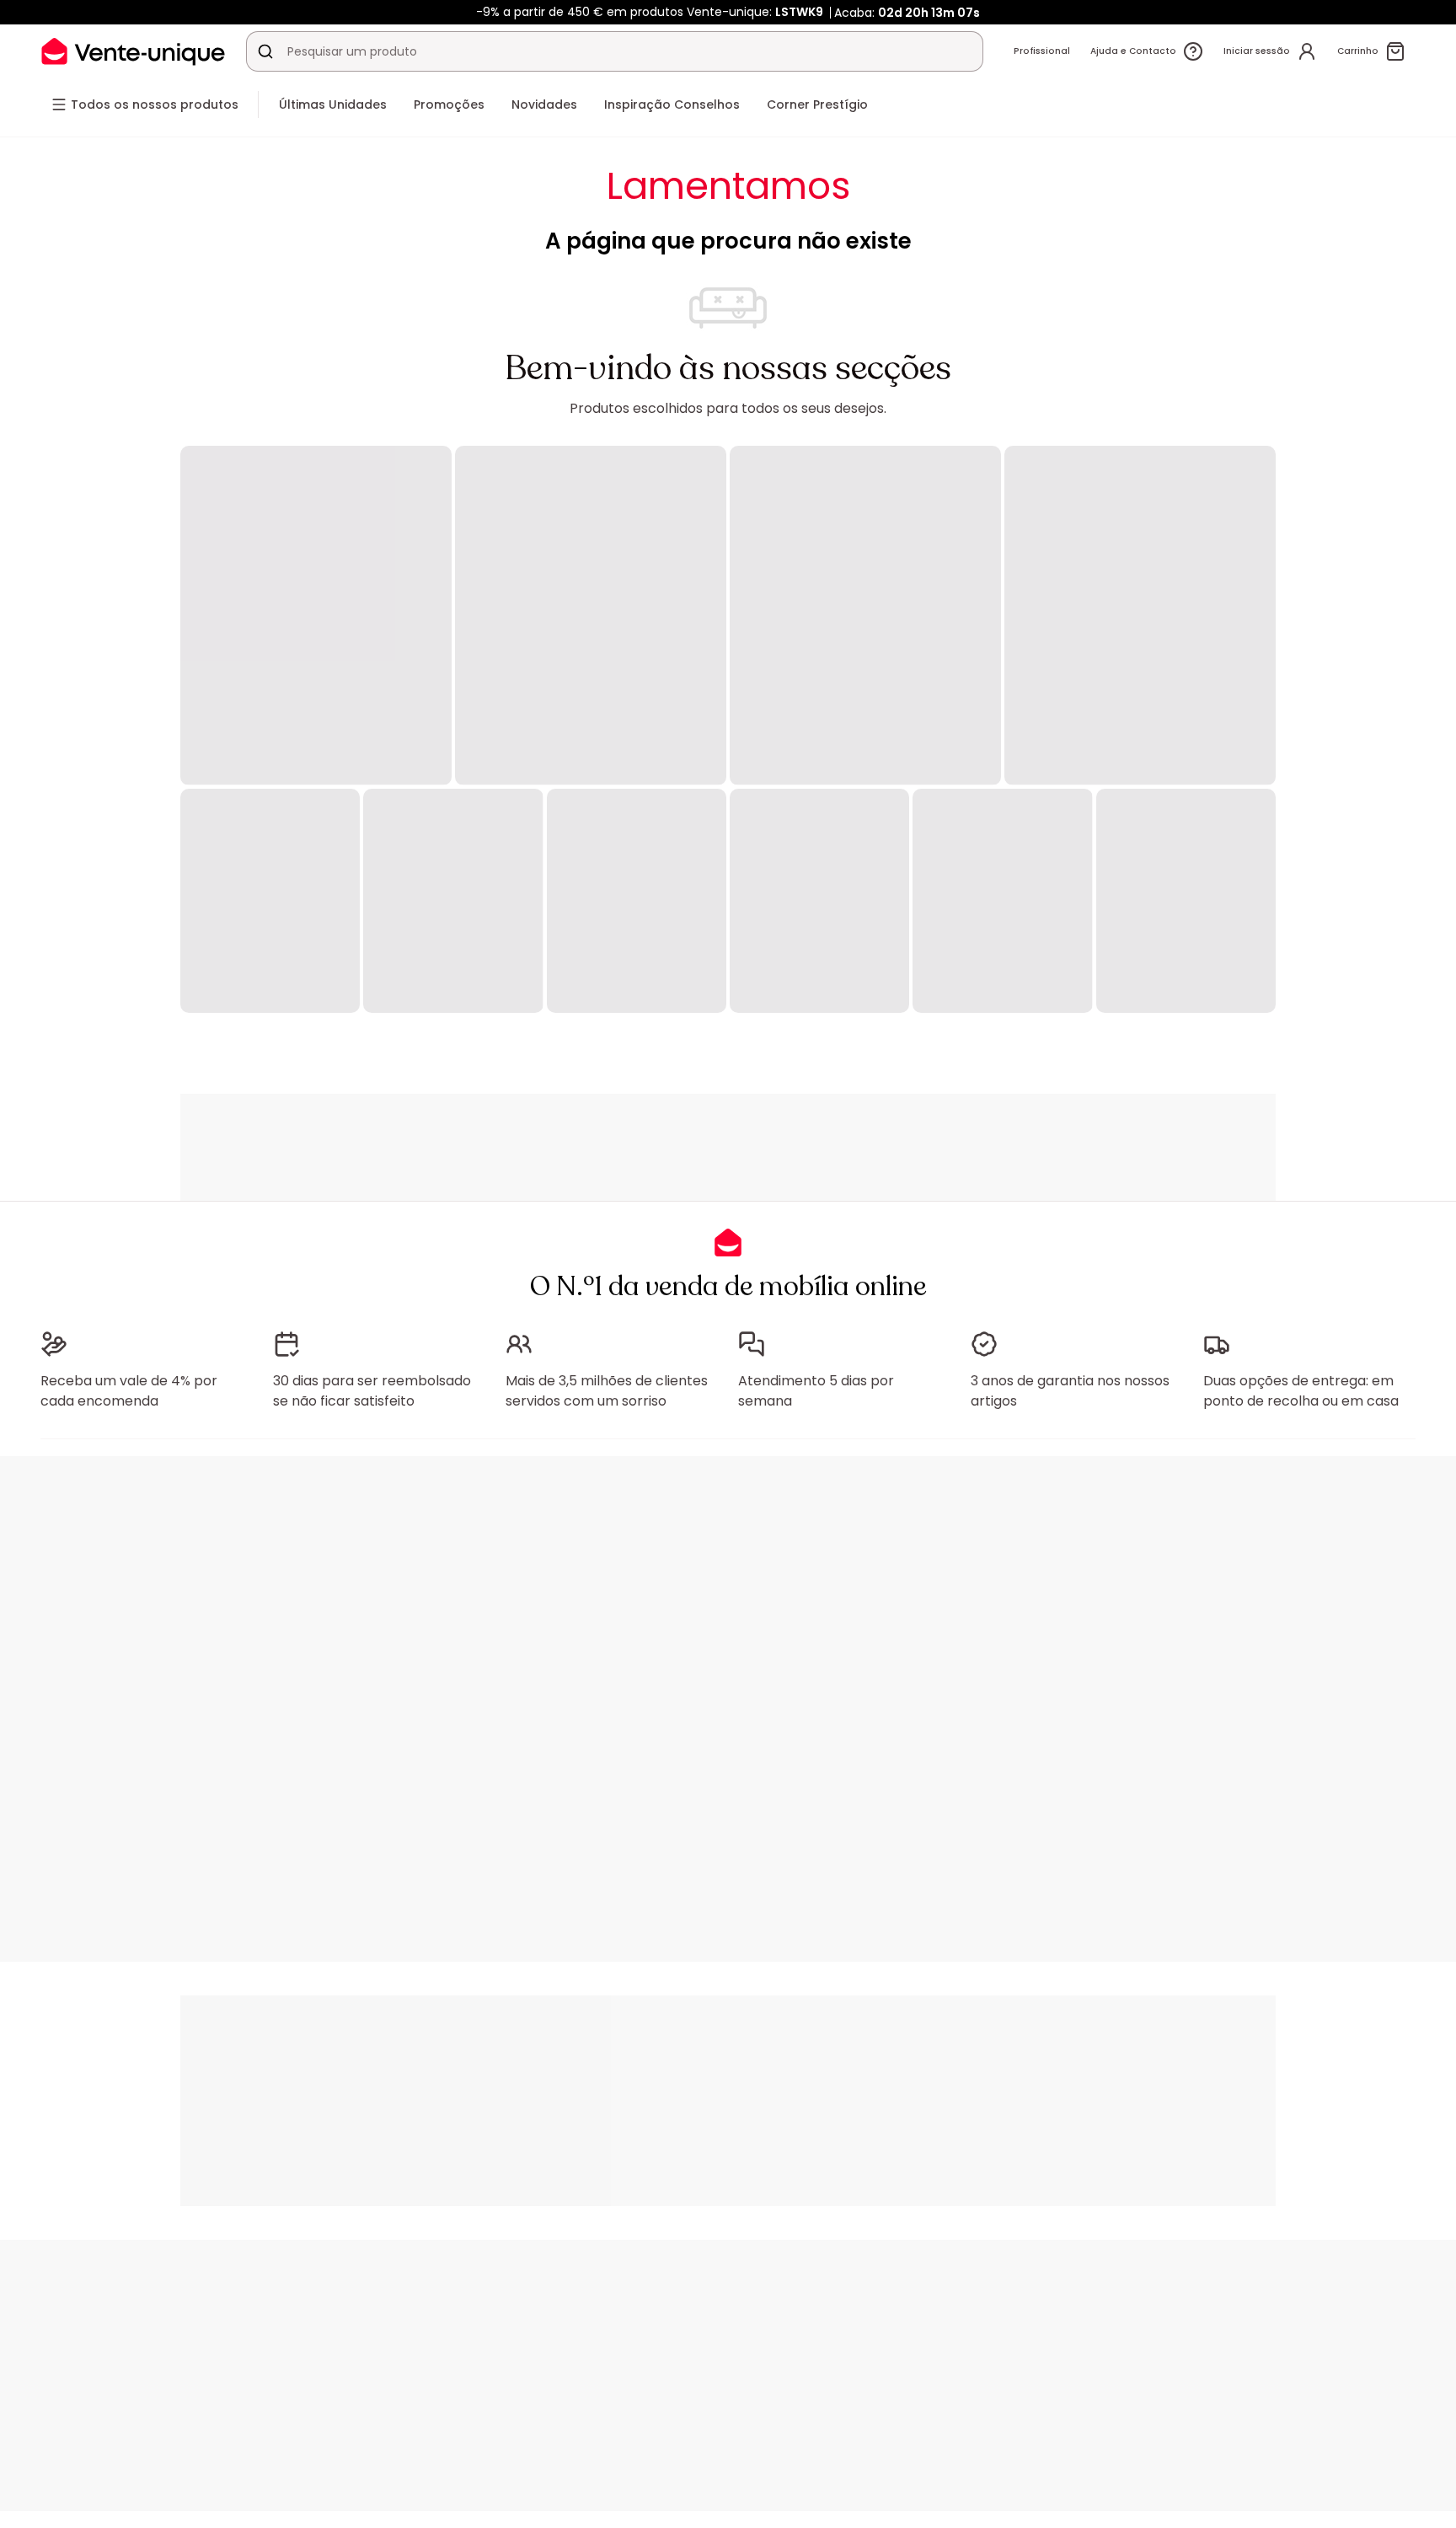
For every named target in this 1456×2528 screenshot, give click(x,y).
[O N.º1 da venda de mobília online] (133, 51)
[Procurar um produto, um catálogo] (265, 51)
